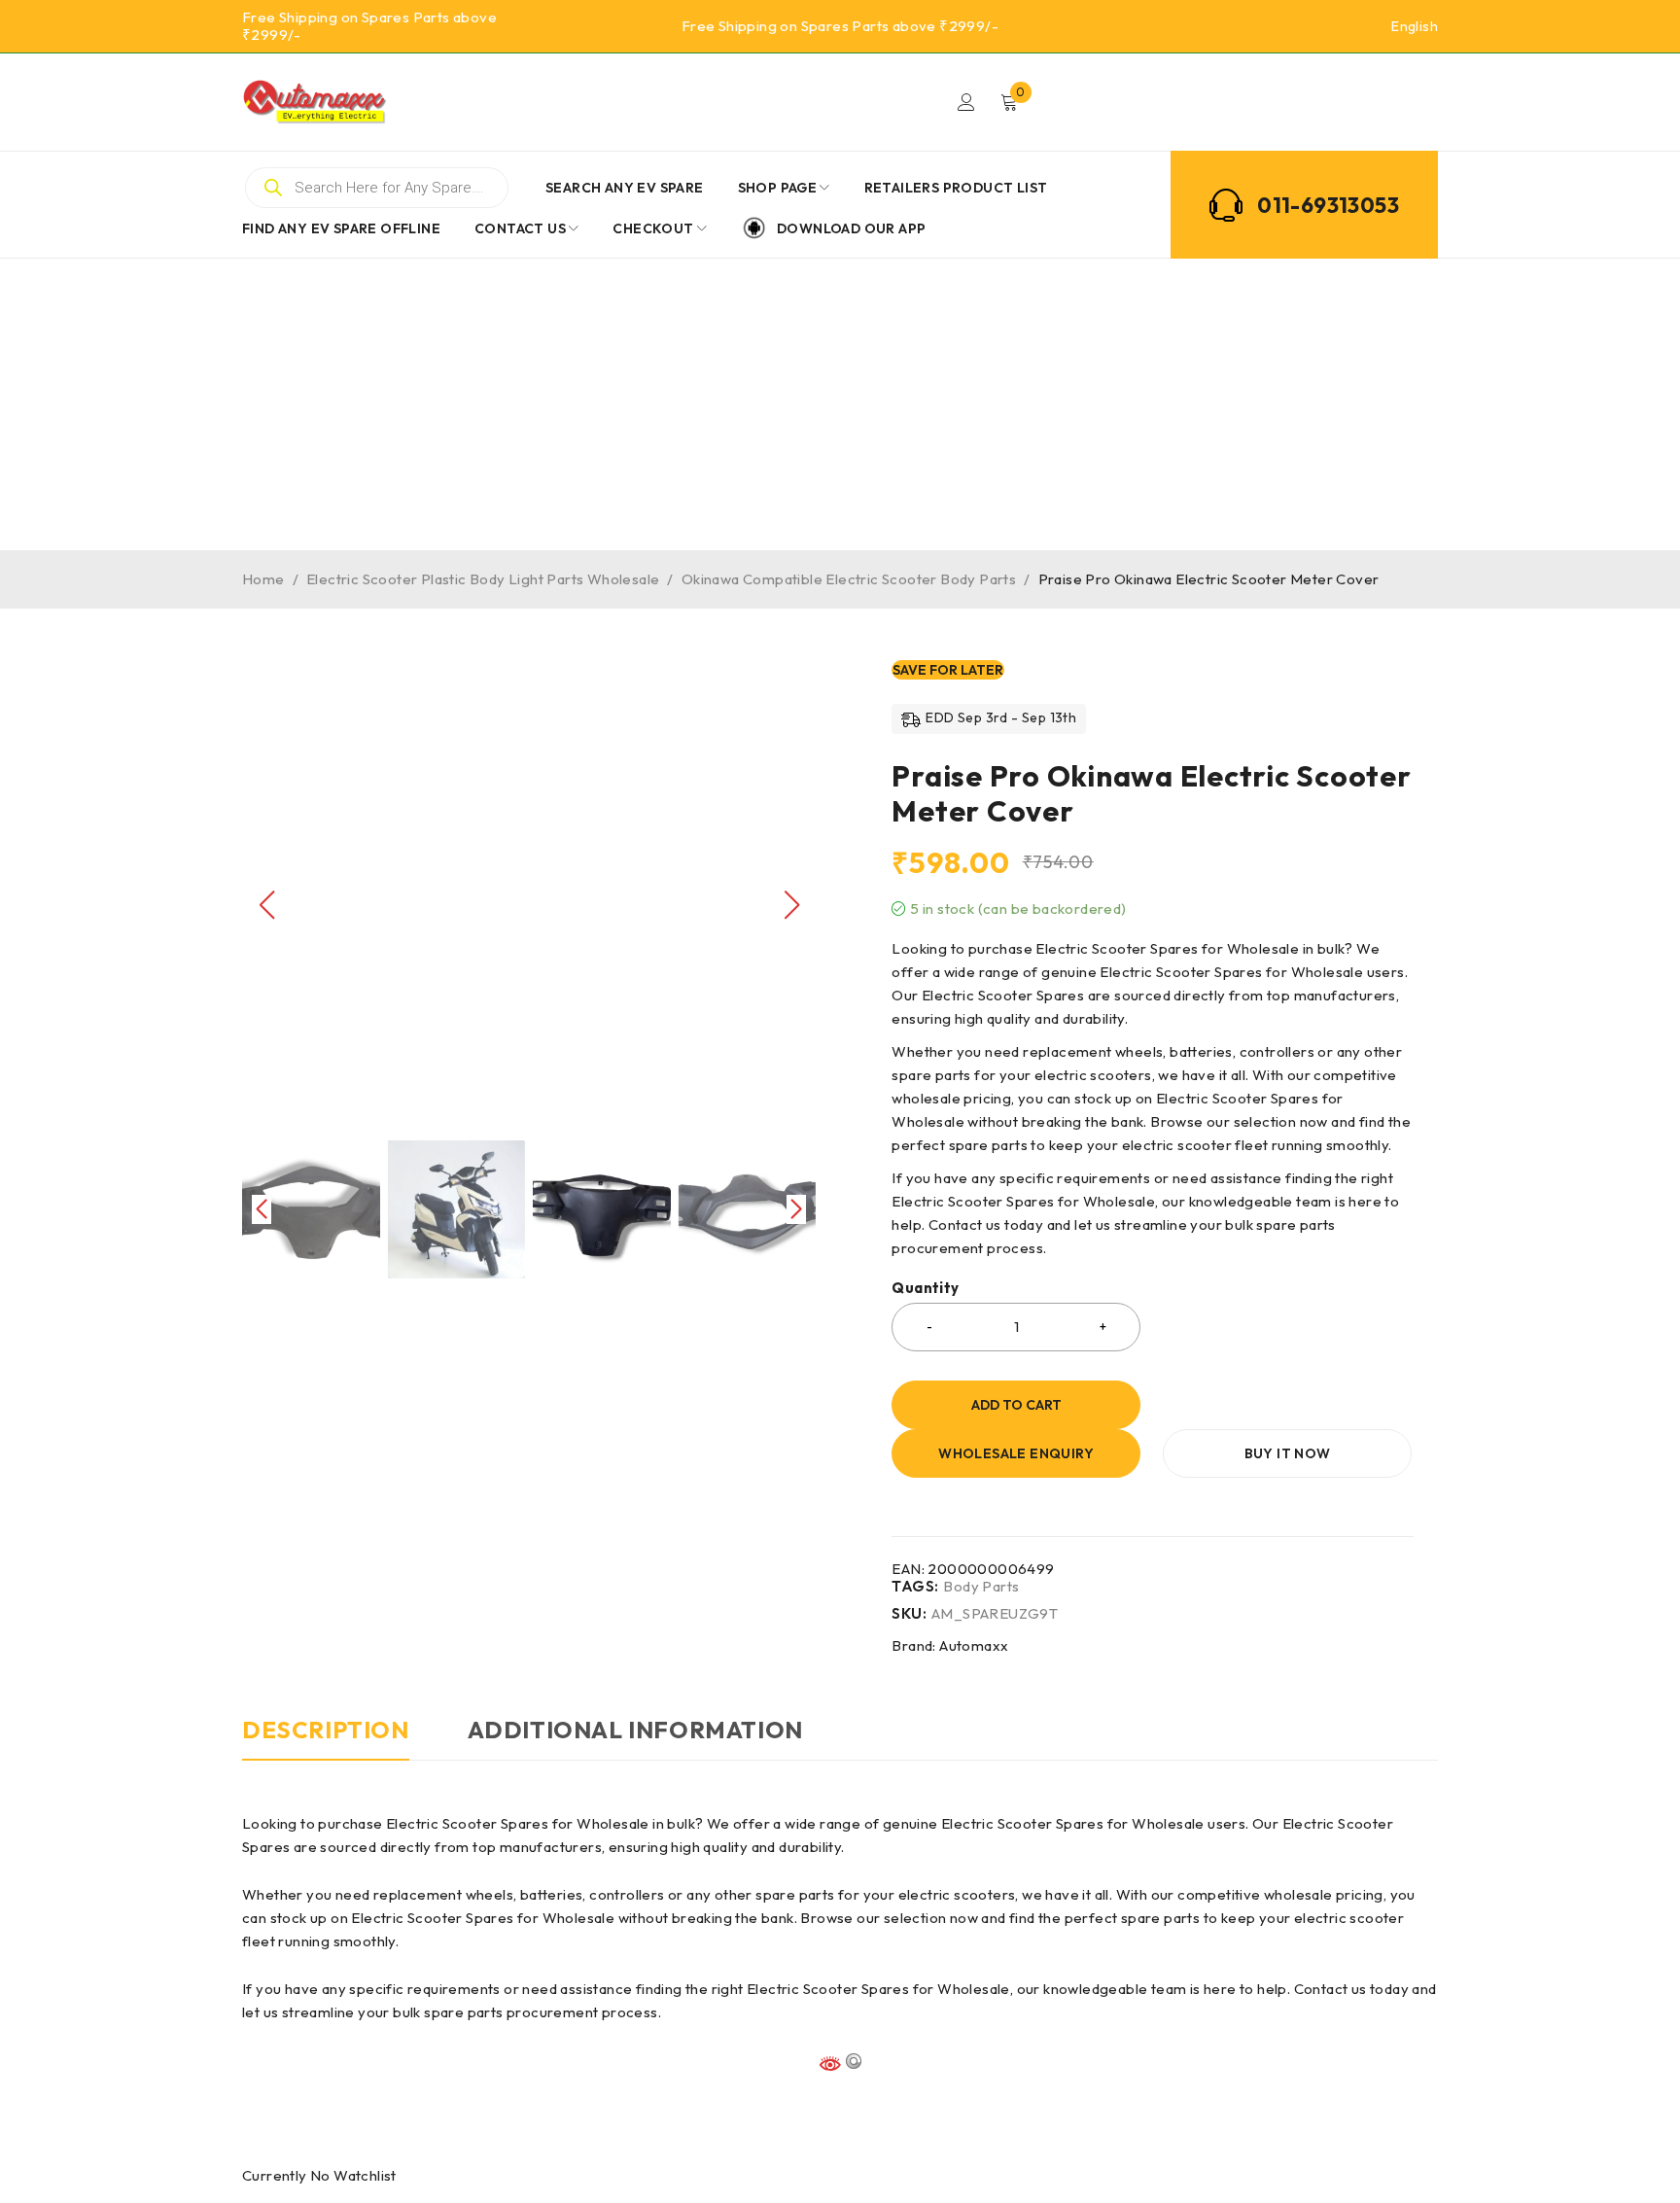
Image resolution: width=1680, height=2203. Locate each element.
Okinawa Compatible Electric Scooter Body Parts (849, 579)
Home (263, 579)
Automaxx (974, 1645)
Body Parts (981, 1587)
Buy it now (1288, 1453)
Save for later (948, 670)
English (1415, 26)
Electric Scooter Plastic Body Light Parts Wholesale (483, 579)
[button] (791, 905)
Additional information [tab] (635, 1730)
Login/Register (966, 102)
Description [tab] (326, 1730)
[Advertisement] (840, 404)
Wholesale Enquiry (1016, 1453)
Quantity (925, 1288)
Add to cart (1016, 1405)
